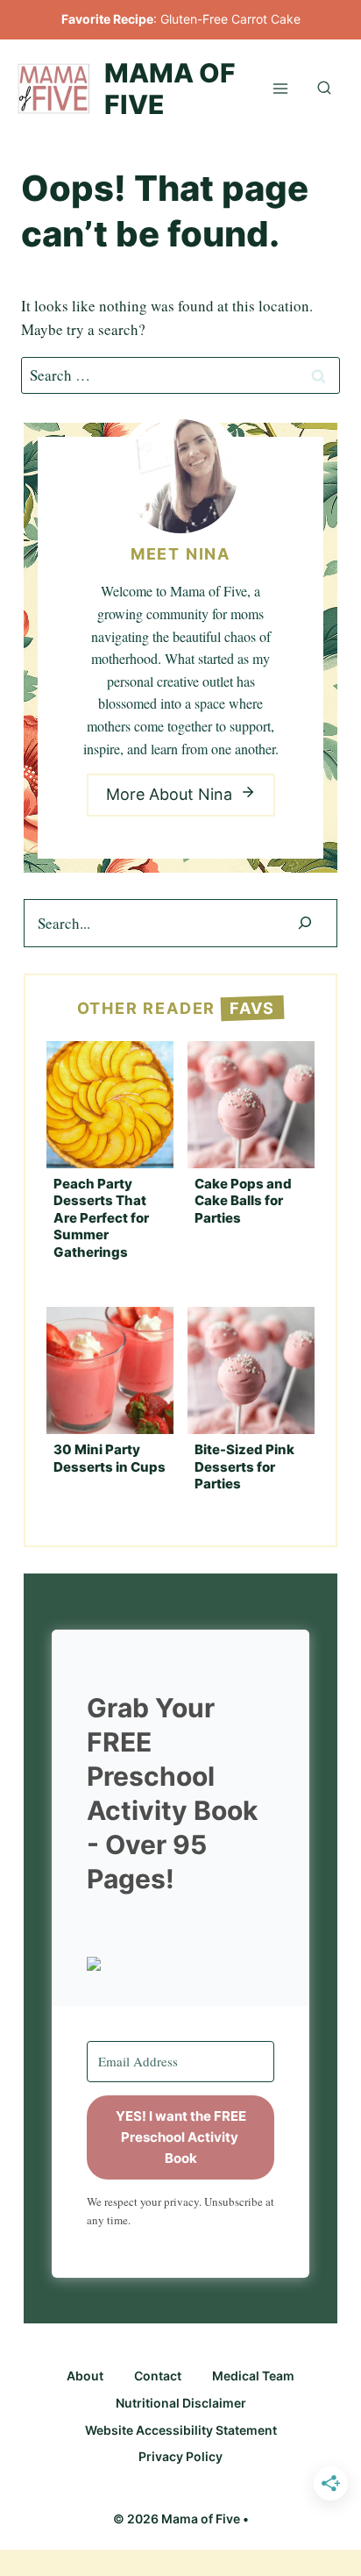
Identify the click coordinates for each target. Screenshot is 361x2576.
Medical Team (253, 2376)
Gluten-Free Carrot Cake (230, 19)
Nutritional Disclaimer (181, 2403)
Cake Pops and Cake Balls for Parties (243, 1201)
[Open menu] (280, 88)
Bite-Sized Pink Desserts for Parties (244, 1466)
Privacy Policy (180, 2456)
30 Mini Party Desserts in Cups (110, 1458)
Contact (158, 2376)
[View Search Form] (324, 89)
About (85, 2376)
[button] (180, 1964)
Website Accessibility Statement (181, 2430)
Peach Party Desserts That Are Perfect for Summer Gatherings (101, 1218)
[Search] (305, 923)
